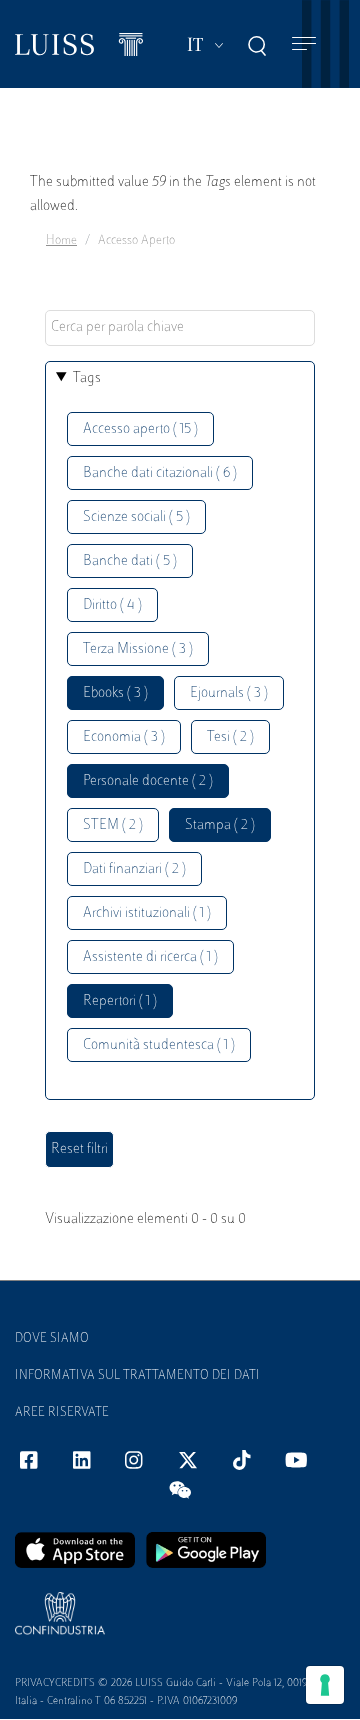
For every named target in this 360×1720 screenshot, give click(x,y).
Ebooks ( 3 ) (115, 693)
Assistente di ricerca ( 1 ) (150, 957)
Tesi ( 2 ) (230, 737)
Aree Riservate (62, 1413)
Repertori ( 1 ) (120, 1001)
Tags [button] (87, 378)
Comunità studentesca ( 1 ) (159, 1045)
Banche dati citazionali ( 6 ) (160, 473)
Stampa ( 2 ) (220, 825)
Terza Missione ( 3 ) (138, 649)
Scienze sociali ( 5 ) (136, 517)
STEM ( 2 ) (113, 825)
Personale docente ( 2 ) (148, 781)
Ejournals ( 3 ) (229, 693)
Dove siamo (52, 1339)
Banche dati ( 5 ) (130, 561)
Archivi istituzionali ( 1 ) (147, 913)
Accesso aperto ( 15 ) (140, 429)
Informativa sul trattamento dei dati (137, 1376)
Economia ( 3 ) (124, 737)
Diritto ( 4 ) (112, 605)
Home (61, 241)
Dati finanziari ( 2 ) (134, 869)
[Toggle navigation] (304, 44)
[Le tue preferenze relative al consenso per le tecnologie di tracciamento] (325, 1685)
